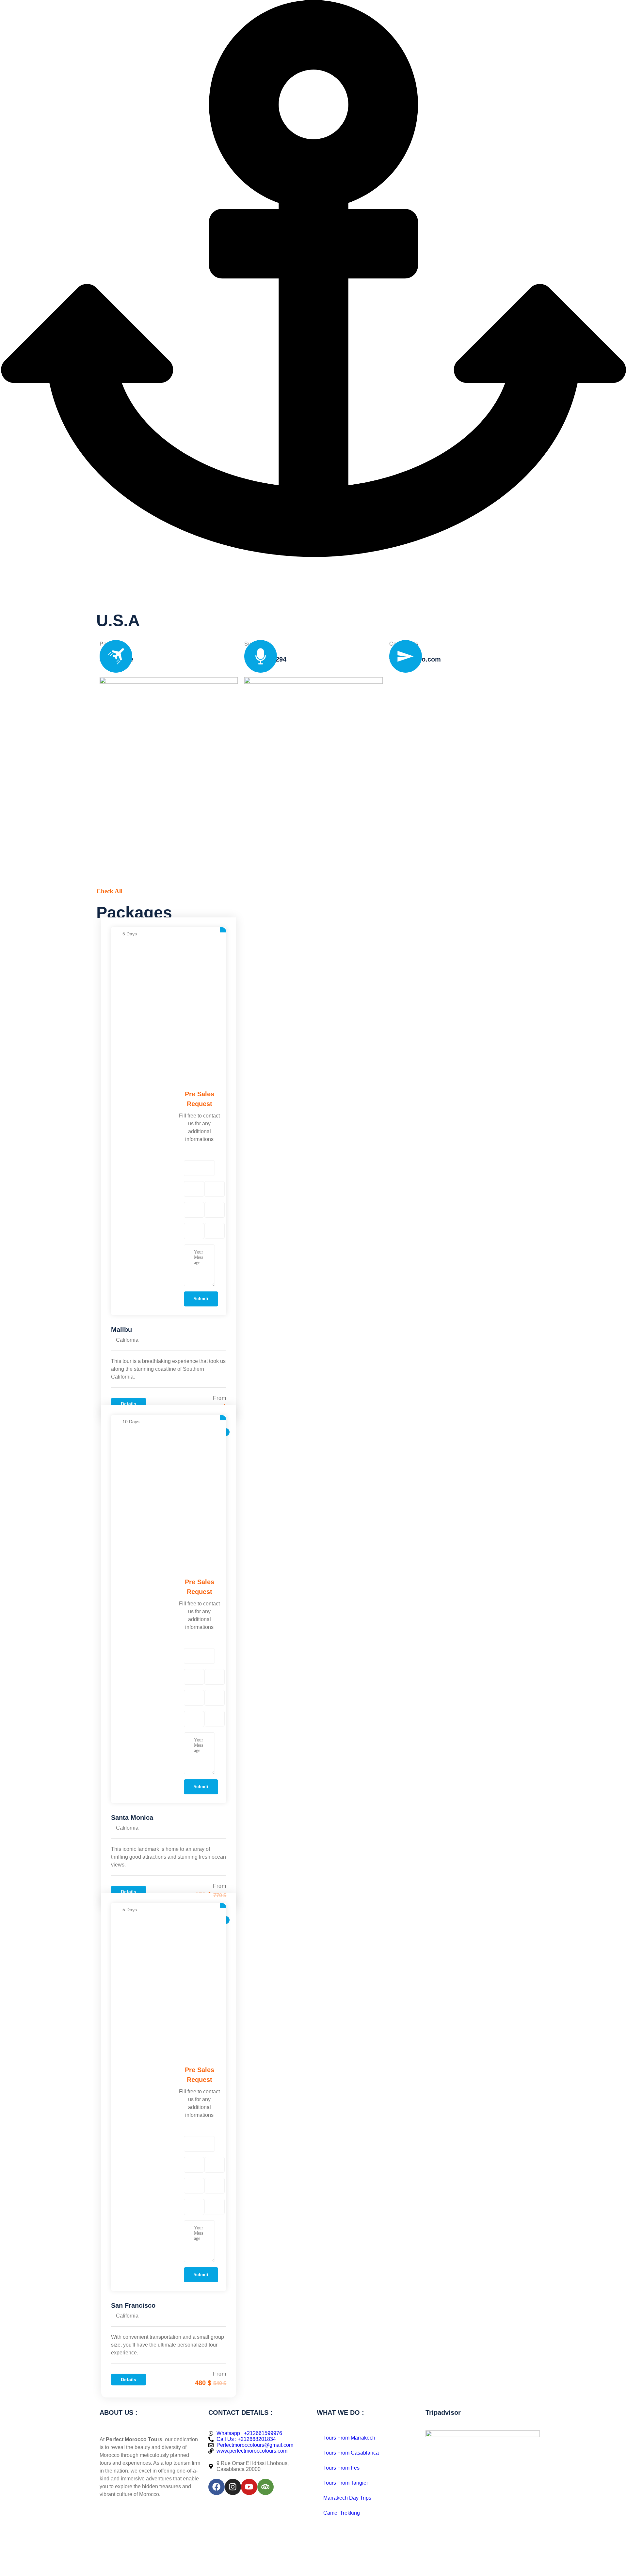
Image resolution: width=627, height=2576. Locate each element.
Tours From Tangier (346, 2483)
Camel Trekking (342, 2513)
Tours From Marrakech (349, 2438)
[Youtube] (249, 2487)
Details (129, 1404)
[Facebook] (217, 2487)
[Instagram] (233, 2487)
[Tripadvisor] (265, 2487)
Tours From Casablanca (351, 2453)
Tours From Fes (341, 2468)
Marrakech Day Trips (347, 2498)
